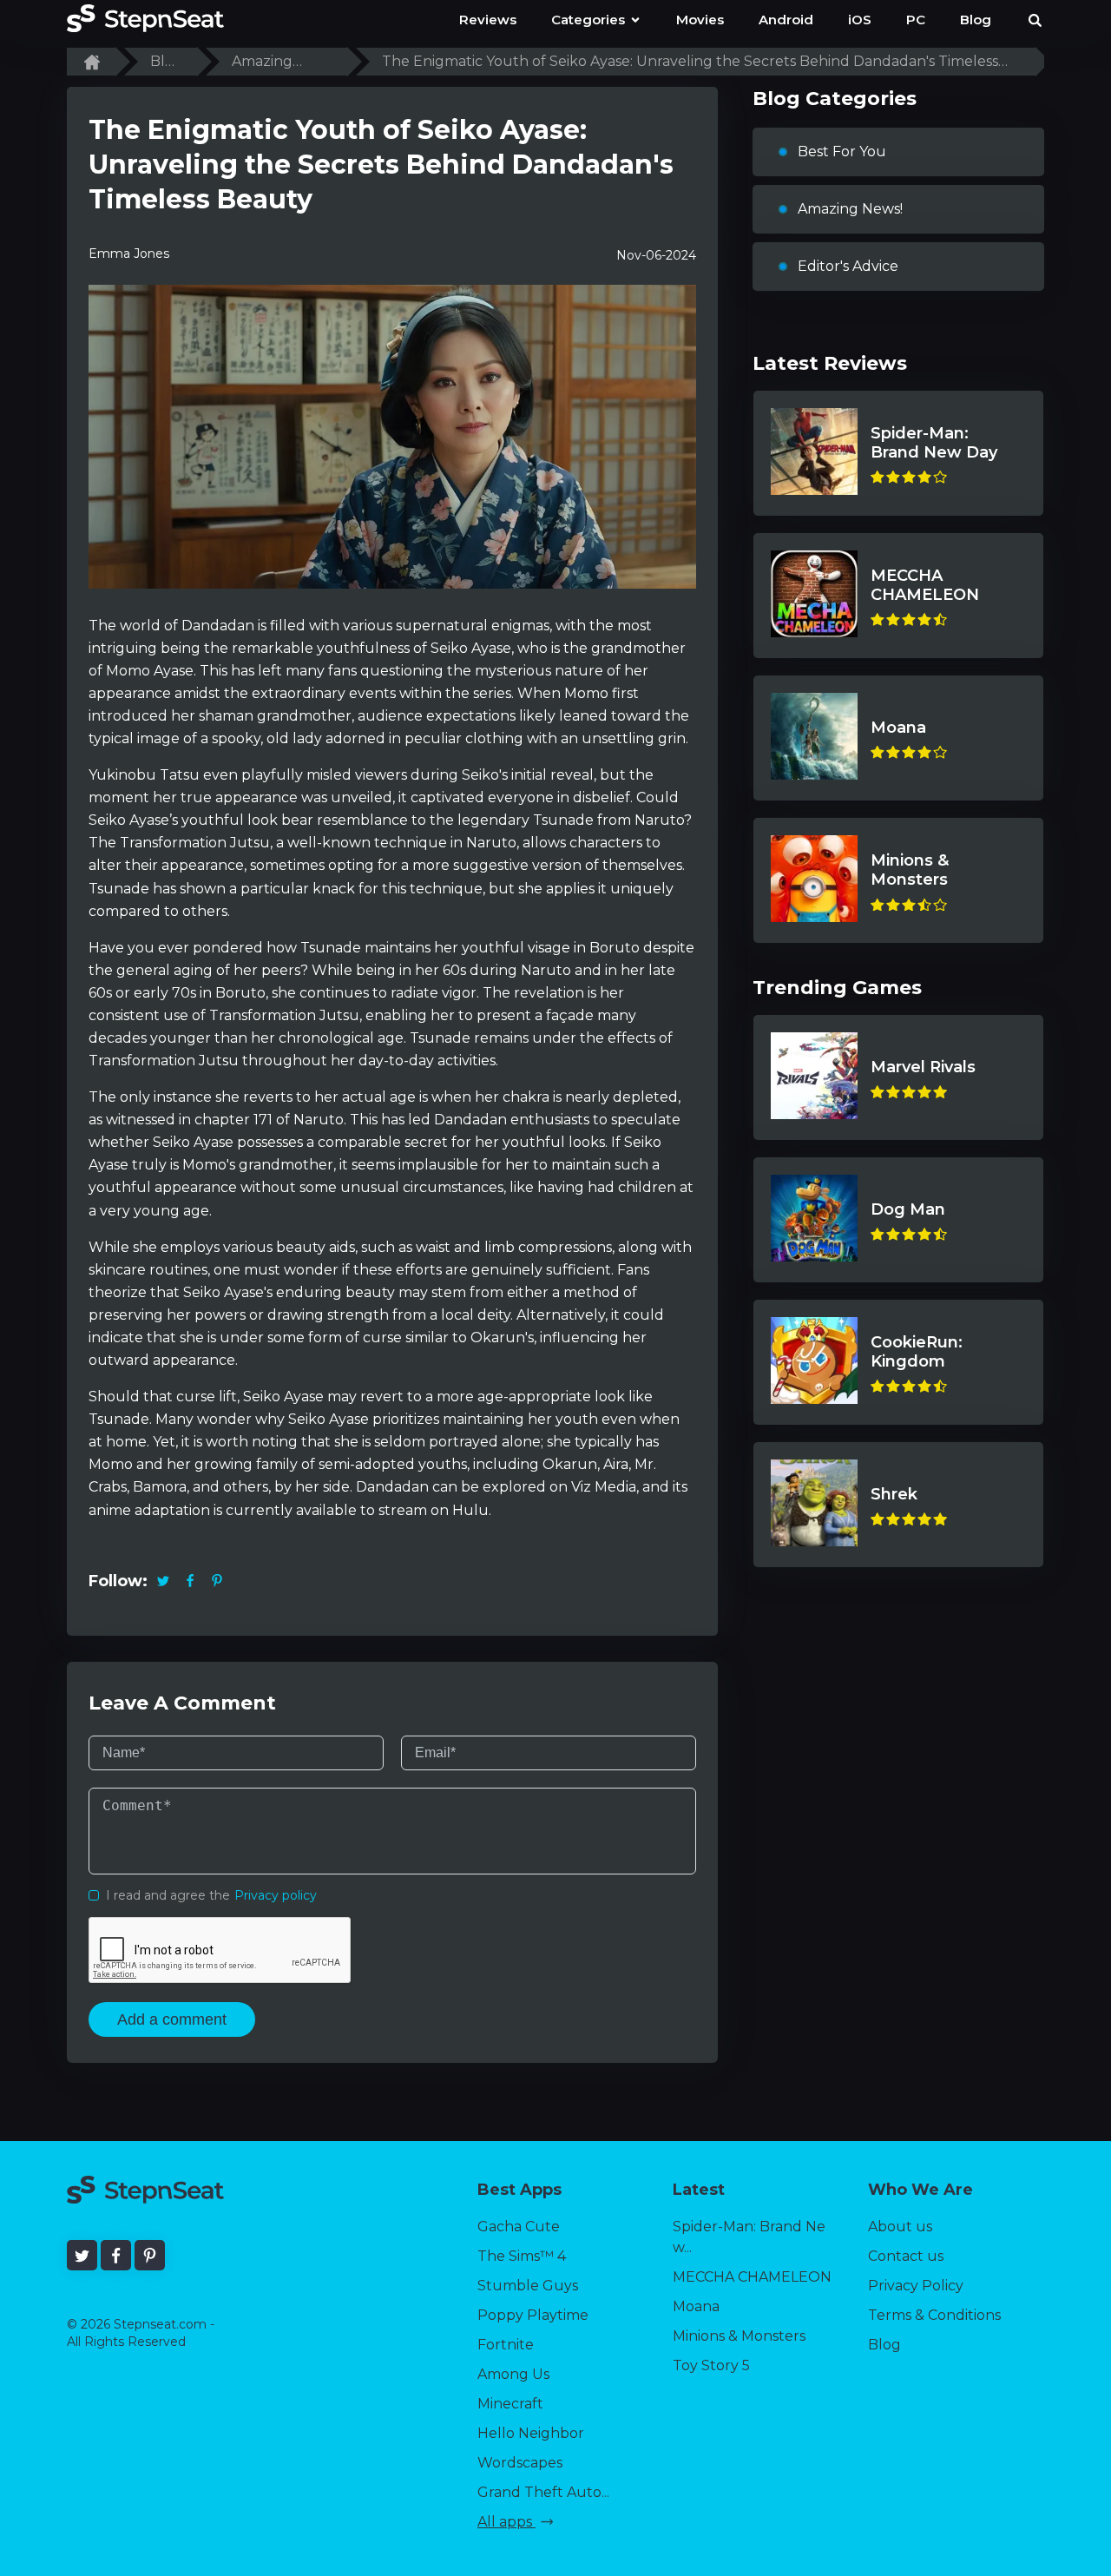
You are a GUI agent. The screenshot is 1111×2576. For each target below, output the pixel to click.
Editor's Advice (848, 266)
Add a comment (172, 2019)
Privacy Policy (916, 2286)
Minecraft (510, 2404)
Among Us (513, 2374)
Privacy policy (276, 1895)
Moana (696, 2306)
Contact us (906, 2256)
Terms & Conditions (934, 2315)
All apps (506, 2522)
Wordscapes (520, 2463)
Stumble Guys (528, 2286)
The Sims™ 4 (522, 2256)
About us (900, 2227)
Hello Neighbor (531, 2433)
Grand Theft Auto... (543, 2492)
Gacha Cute (519, 2227)
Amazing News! (262, 62)
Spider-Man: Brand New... (749, 2237)
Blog (162, 62)
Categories (590, 20)
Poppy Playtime (533, 2315)
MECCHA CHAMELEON (752, 2277)
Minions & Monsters (739, 2336)
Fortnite (506, 2345)
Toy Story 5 (711, 2365)
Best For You (842, 152)
